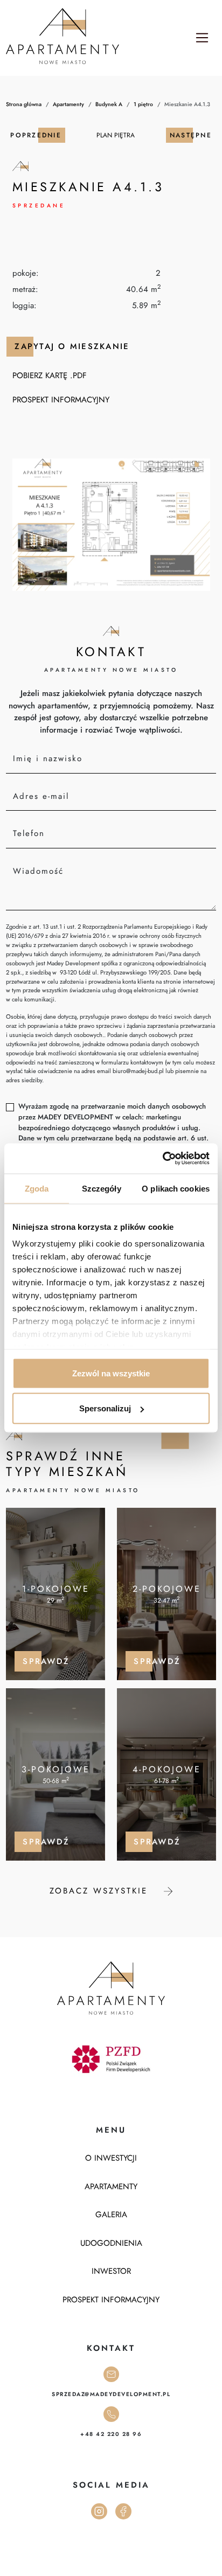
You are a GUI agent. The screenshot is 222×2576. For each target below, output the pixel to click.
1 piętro (143, 104)
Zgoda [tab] (37, 1188)
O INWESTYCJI (111, 2158)
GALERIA (111, 2215)
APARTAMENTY (111, 2187)
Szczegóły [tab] (102, 1188)
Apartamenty (68, 104)
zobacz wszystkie (101, 1891)
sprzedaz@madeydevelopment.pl (111, 2394)
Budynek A (109, 104)
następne (191, 135)
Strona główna (24, 104)
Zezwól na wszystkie (111, 1373)
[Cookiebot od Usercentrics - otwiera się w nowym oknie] (162, 1159)
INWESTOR (111, 2271)
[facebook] (123, 2510)
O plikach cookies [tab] (176, 1188)
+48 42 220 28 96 (111, 2434)
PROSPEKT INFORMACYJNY (61, 400)
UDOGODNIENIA (111, 2243)
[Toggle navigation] (202, 38)
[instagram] (99, 2510)
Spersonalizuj (105, 1408)
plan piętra (116, 135)
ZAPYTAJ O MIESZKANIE (72, 346)
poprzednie (36, 135)
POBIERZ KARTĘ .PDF (50, 375)
